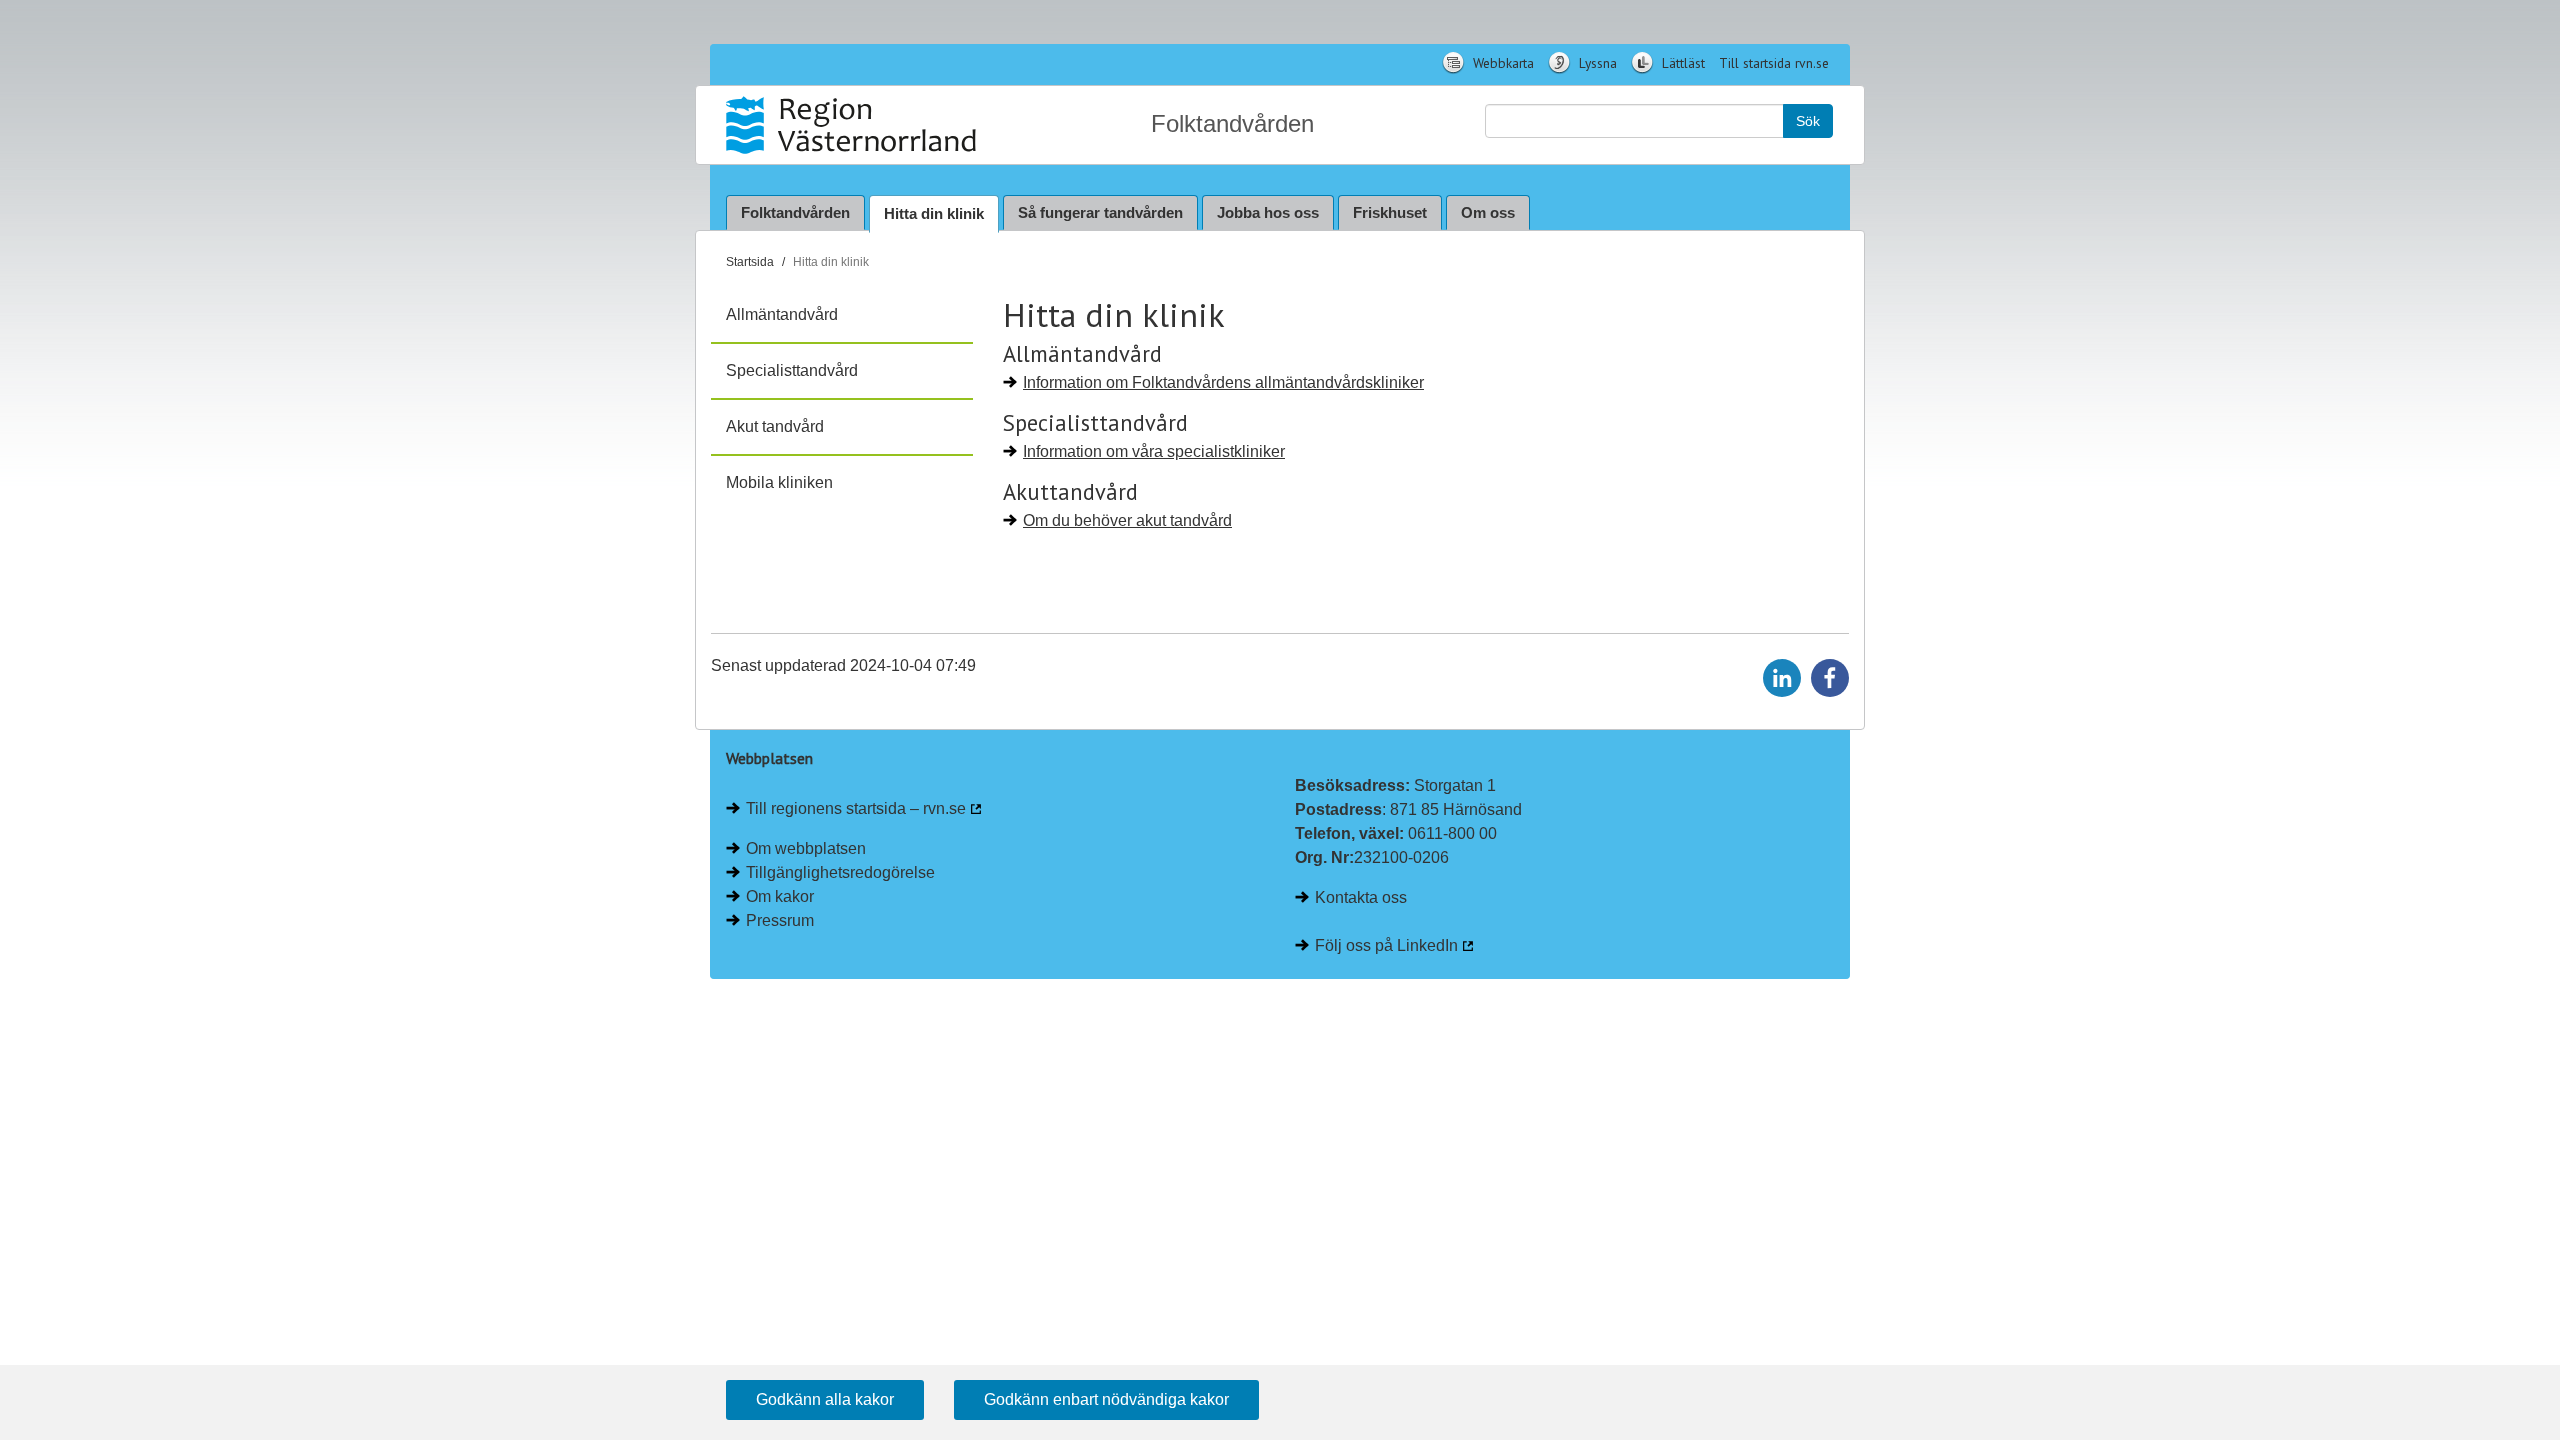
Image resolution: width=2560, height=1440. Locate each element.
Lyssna (1596, 63)
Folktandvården (795, 212)
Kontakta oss (1361, 897)
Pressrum (780, 920)
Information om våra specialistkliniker (1154, 451)
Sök (1808, 121)
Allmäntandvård (782, 314)
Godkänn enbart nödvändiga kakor (1106, 1399)
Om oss (1488, 212)
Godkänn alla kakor (825, 1399)
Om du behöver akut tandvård (1127, 520)
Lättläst (1681, 63)
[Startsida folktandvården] (853, 125)
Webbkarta (1501, 63)
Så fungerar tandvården (1100, 212)
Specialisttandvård (792, 370)
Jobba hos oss (1268, 212)
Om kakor (780, 896)
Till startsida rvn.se (1774, 63)
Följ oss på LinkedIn (1386, 945)
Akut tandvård (775, 426)
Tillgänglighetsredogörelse (840, 872)
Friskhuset (1390, 212)
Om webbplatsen (806, 848)
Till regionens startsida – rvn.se (856, 808)
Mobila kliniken (779, 482)
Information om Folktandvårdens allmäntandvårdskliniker (1223, 382)
